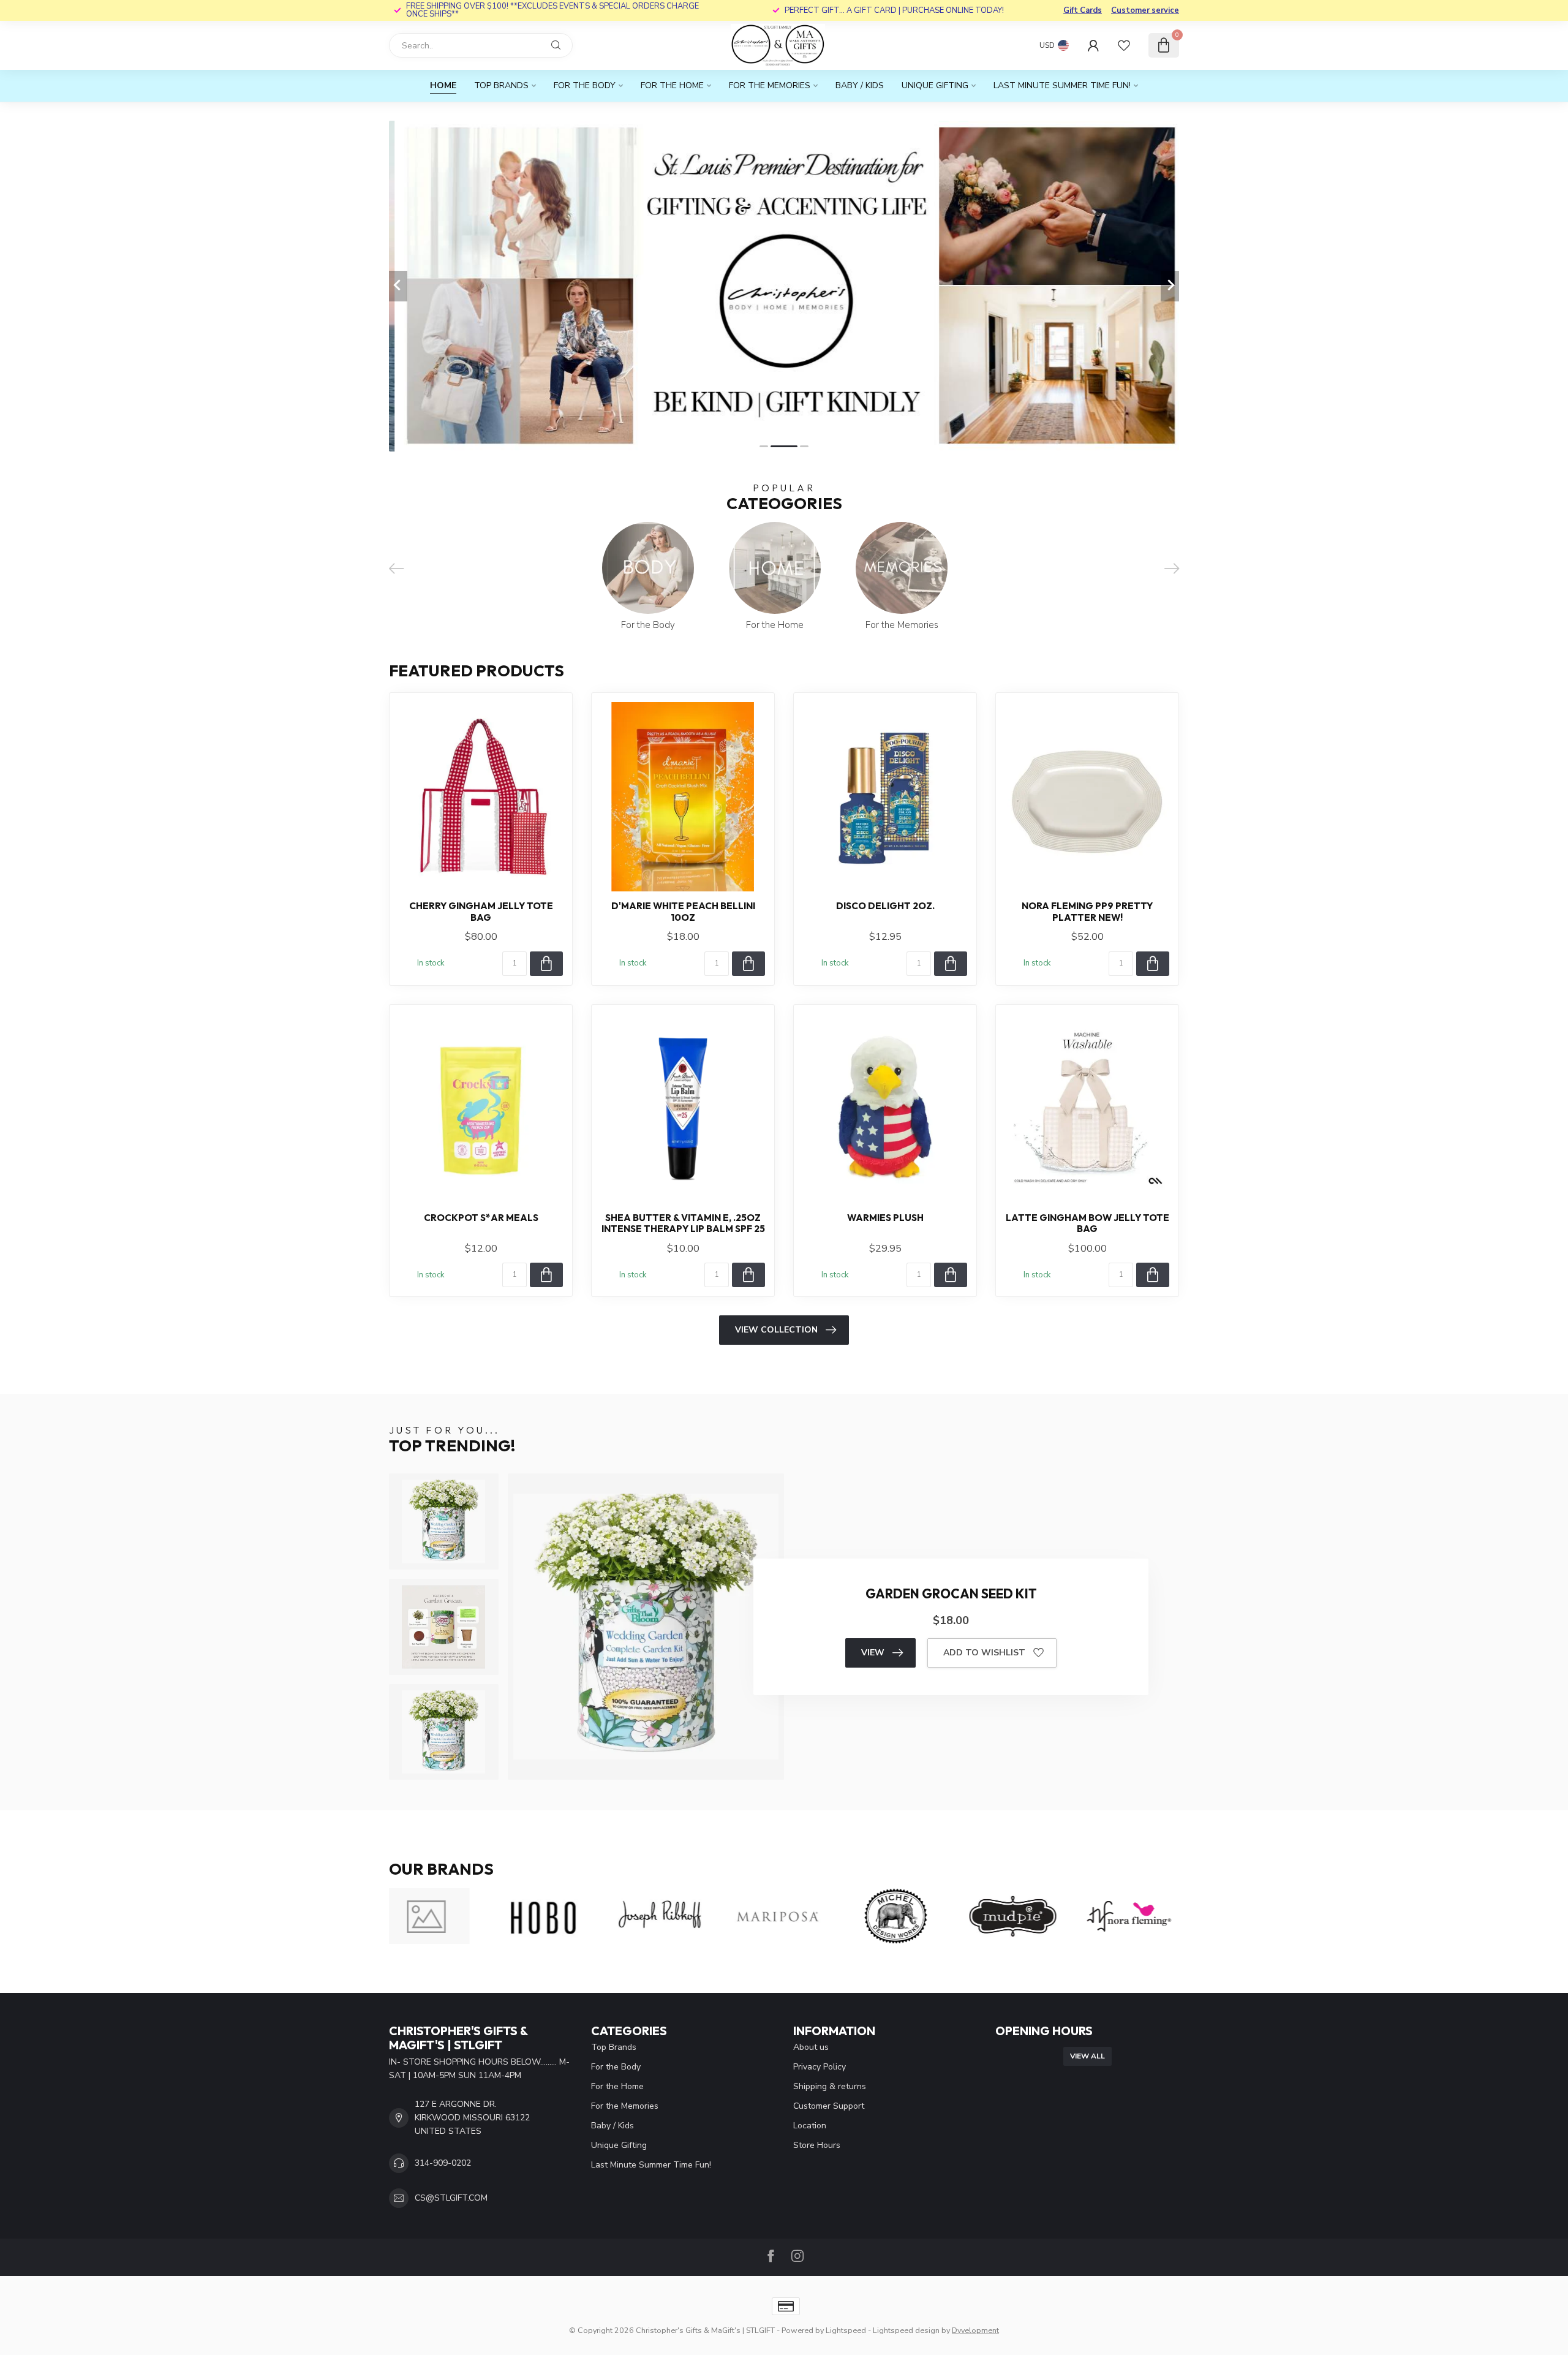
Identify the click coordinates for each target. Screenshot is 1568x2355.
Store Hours (817, 2145)
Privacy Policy (820, 2067)
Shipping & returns (830, 2086)
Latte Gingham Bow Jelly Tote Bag (1087, 1223)
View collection (776, 1330)
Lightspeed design (906, 2330)
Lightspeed (846, 2330)
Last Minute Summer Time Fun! (1062, 85)
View (873, 1653)
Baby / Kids (860, 85)
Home (443, 85)
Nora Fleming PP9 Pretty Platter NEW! (1087, 912)
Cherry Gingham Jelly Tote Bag (481, 912)
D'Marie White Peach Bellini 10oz (683, 912)
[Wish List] (1124, 45)
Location (810, 2126)
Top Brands (501, 85)
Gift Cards (1083, 10)
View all (1087, 2056)
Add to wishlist (984, 1653)
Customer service (1145, 10)
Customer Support (829, 2106)
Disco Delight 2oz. (885, 906)
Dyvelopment (975, 2330)
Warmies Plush (885, 1218)
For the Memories (770, 85)
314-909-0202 (443, 2163)
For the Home (672, 85)
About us (811, 2047)
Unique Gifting (935, 85)
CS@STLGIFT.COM (451, 2198)
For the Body (585, 85)
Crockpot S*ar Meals (481, 1218)
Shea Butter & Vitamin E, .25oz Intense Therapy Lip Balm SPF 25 (683, 1223)
